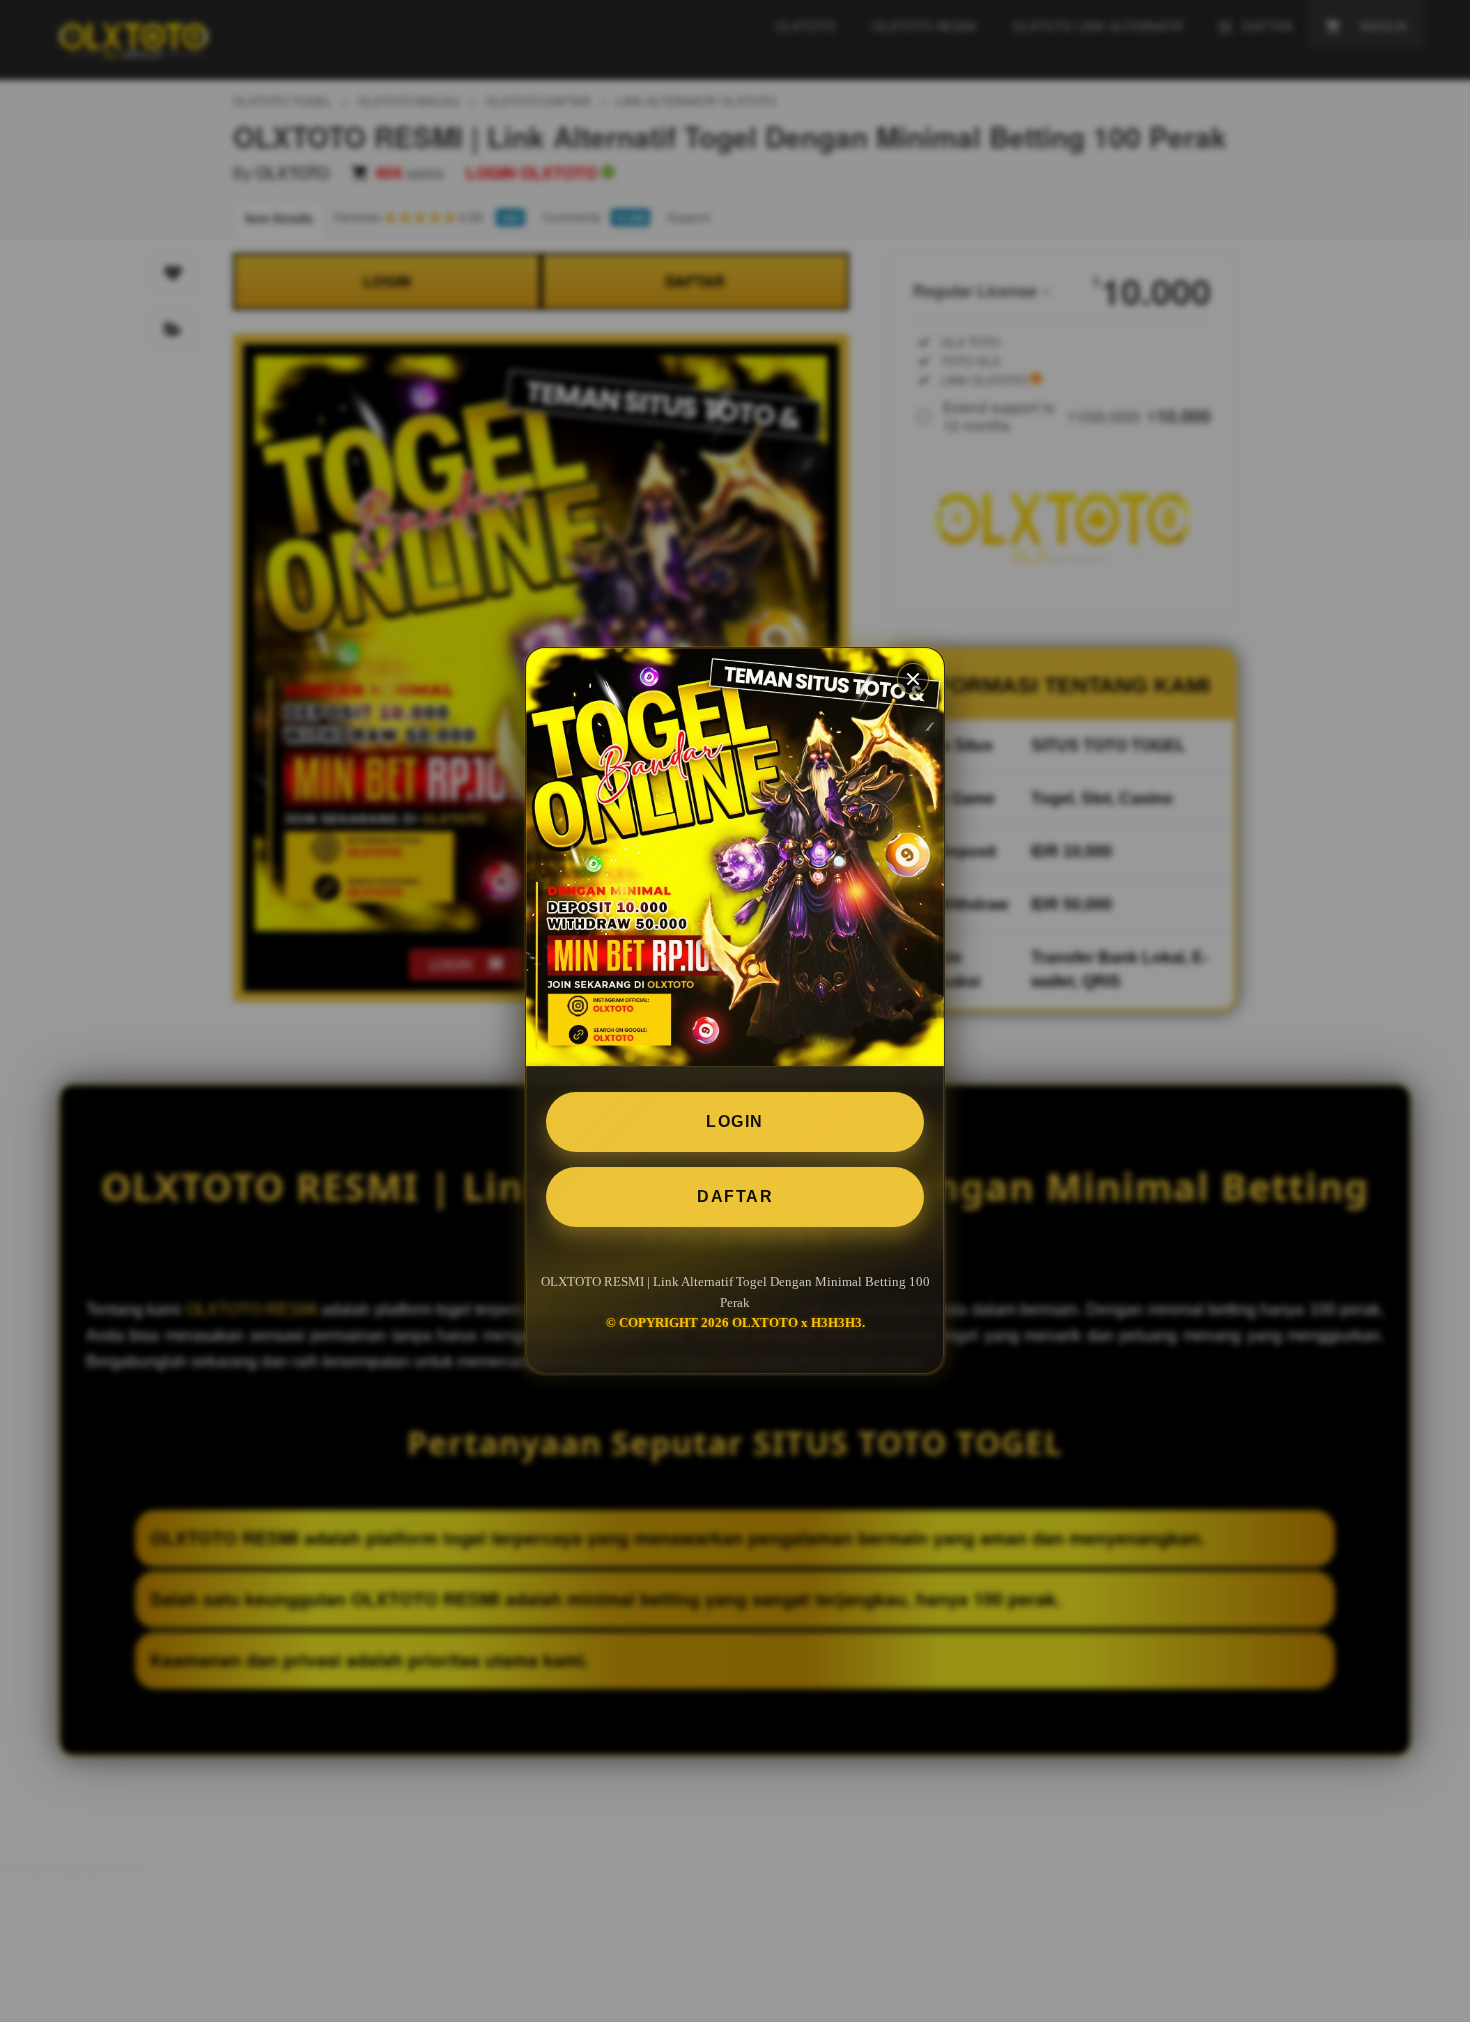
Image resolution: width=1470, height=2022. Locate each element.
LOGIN (735, 1121)
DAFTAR (735, 1196)
